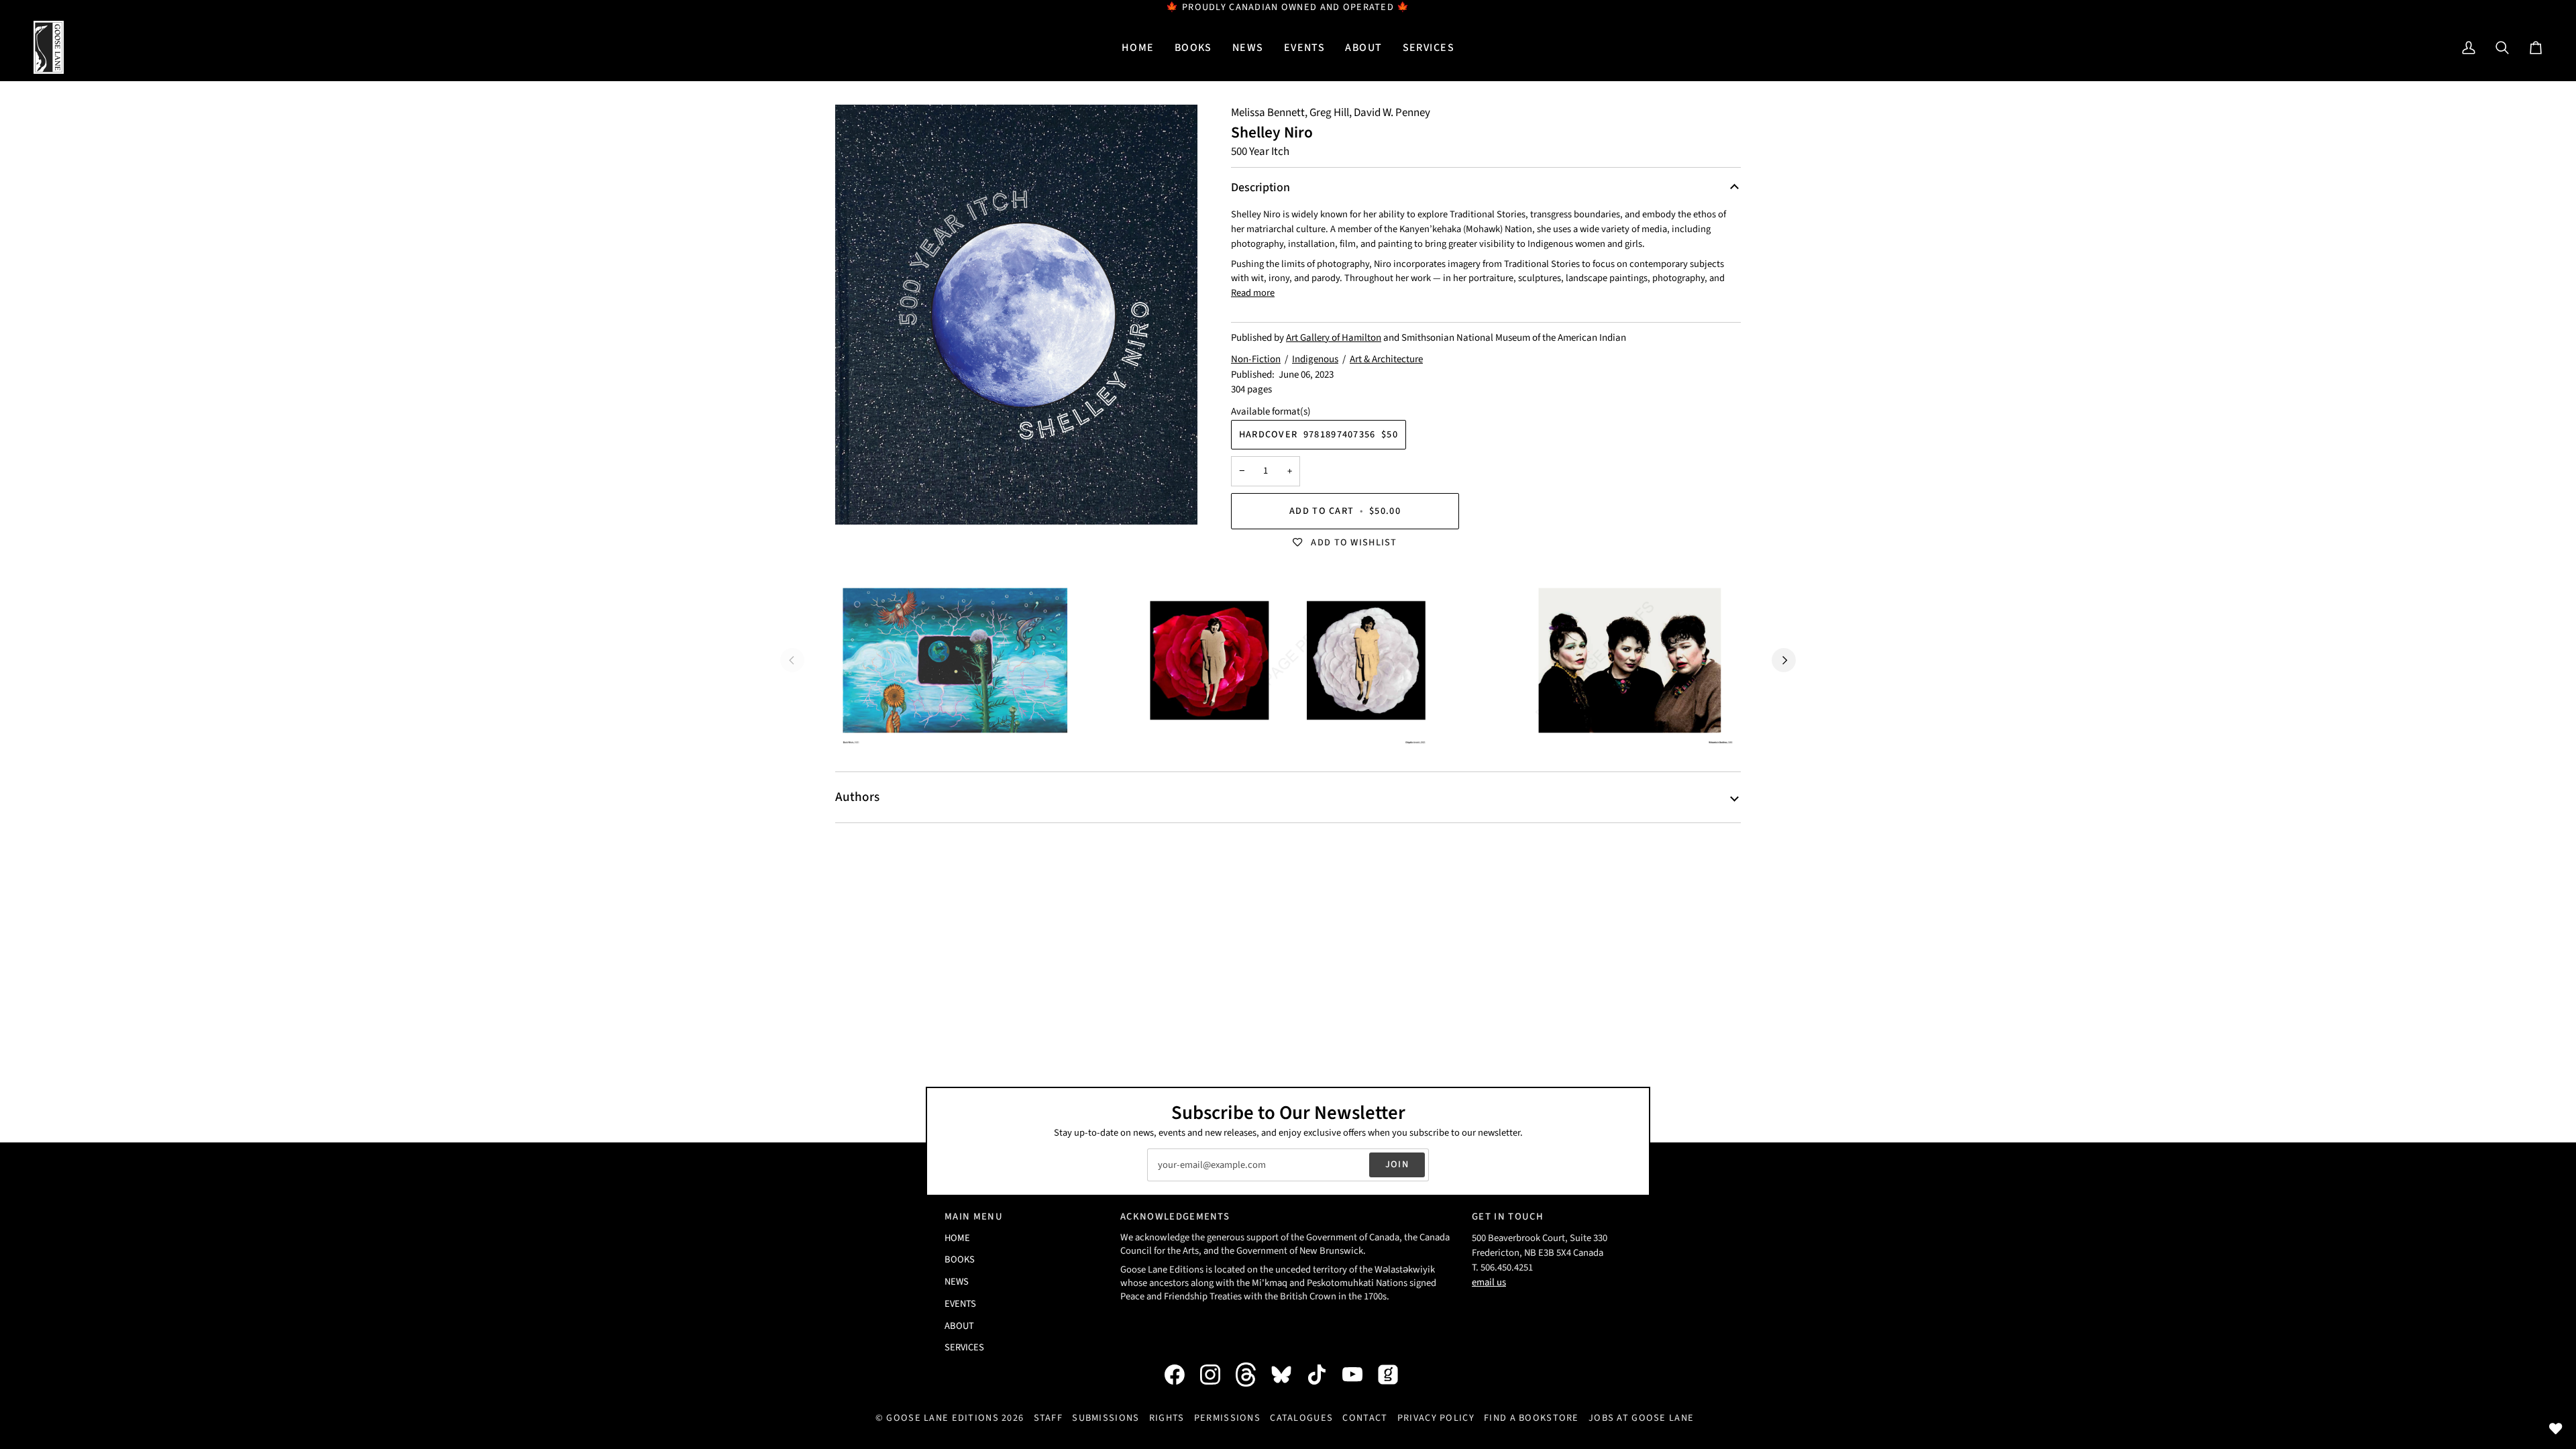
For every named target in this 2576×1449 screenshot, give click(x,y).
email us (1489, 1282)
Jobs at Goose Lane (1641, 1418)
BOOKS (960, 1259)
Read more (1253, 293)
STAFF (1048, 1418)
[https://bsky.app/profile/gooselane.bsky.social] (1288, 1375)
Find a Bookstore (1532, 1418)
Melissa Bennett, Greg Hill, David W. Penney (1331, 113)
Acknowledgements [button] (1175, 1217)
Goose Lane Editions (942, 1418)
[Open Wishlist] (2556, 1429)
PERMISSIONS (1227, 1418)
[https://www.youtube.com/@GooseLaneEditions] (1359, 1375)
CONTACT (1365, 1418)
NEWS (957, 1282)
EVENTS (960, 1304)
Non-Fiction (1256, 359)
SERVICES (964, 1347)
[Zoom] (1016, 314)
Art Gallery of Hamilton (1334, 338)
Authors (857, 797)
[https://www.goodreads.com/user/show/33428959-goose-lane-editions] (1395, 1375)
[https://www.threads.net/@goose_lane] (1252, 1374)
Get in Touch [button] (1508, 1217)
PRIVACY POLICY (1436, 1418)
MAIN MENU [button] (974, 1217)
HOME (957, 1238)
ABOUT (959, 1326)
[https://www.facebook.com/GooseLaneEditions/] (1181, 1375)
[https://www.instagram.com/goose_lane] (1217, 1375)
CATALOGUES (1301, 1418)
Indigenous (1315, 359)
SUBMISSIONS (1106, 1418)
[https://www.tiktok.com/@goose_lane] (1324, 1375)
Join (1397, 1164)
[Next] (1784, 660)
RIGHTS (1167, 1418)
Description (1260, 187)
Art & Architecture (1386, 359)
